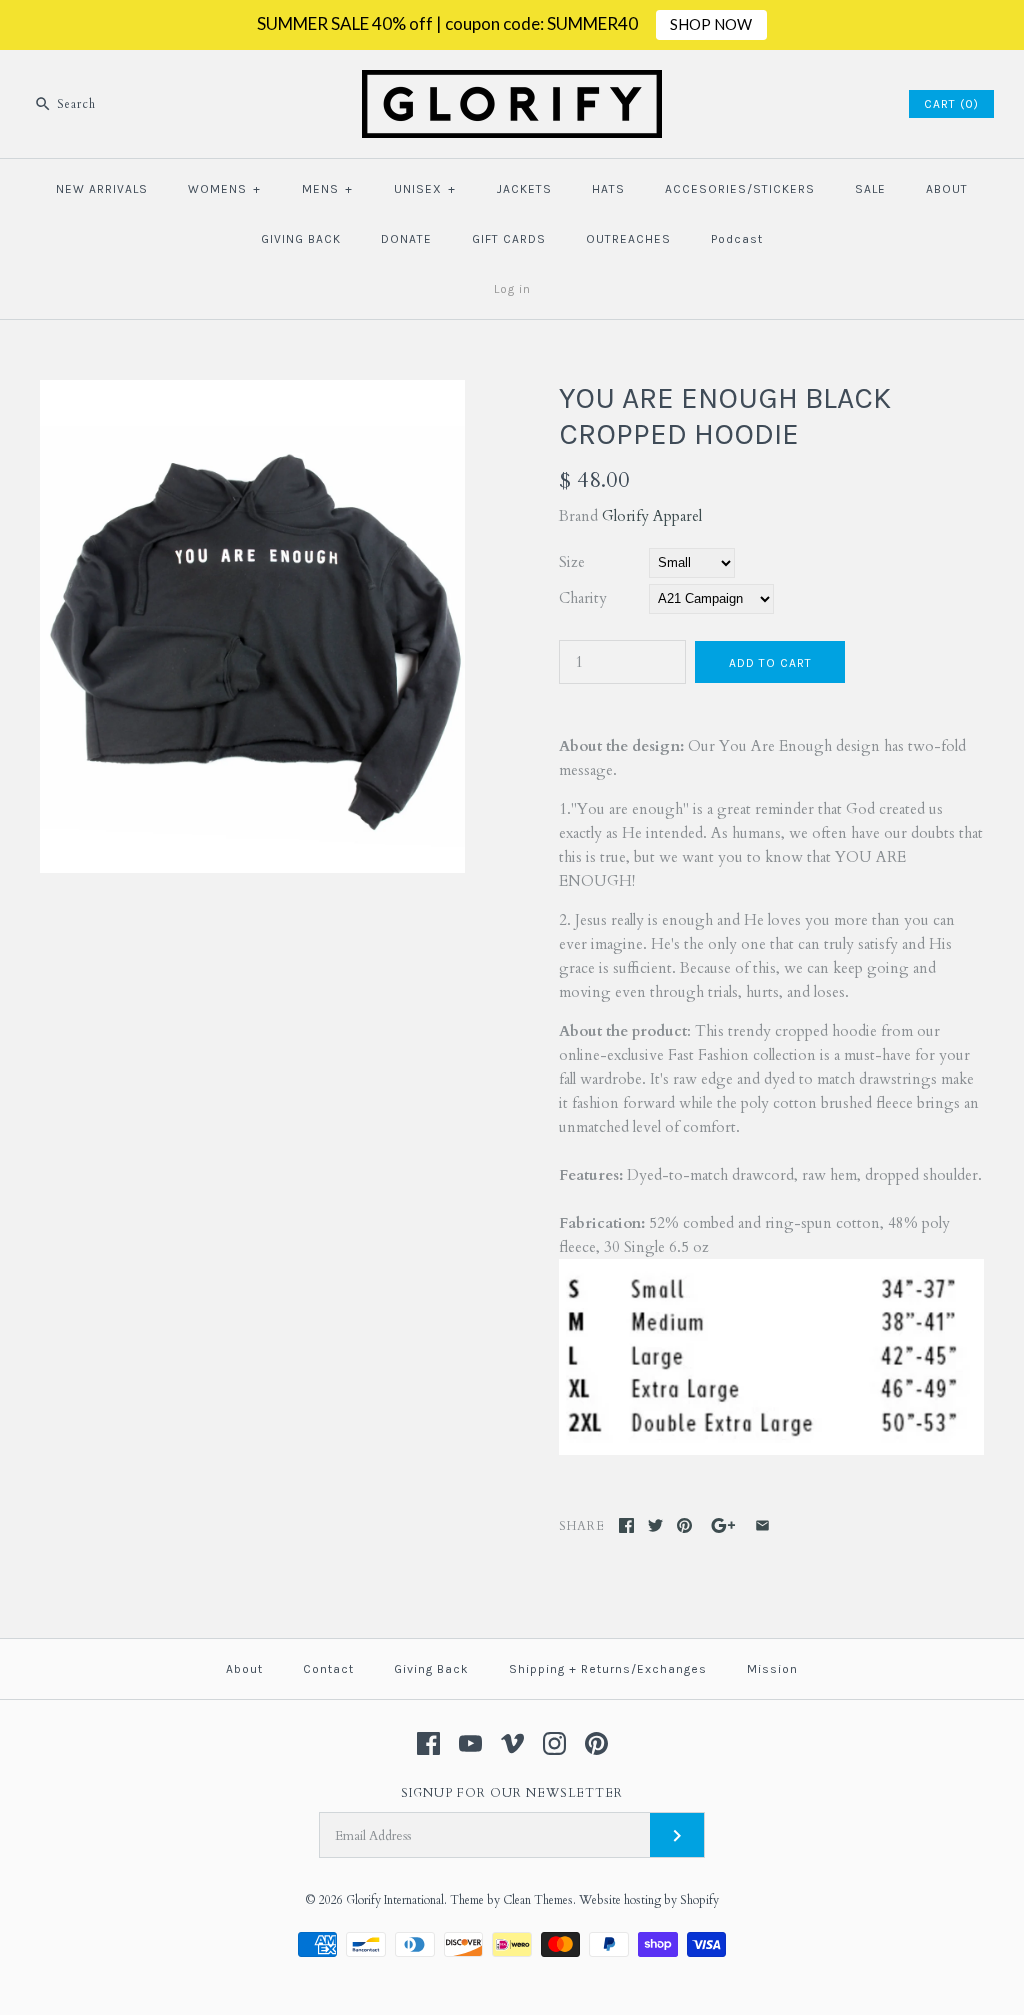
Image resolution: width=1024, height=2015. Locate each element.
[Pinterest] (596, 1743)
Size (572, 562)
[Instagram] (554, 1743)
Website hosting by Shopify (649, 1900)
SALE (870, 189)
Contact (328, 1669)
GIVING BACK (301, 239)
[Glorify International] (512, 82)
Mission (772, 1669)
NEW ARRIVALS (102, 189)
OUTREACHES (628, 239)
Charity (583, 598)
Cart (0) (951, 104)
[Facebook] (428, 1743)
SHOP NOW (711, 24)
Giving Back (431, 1669)
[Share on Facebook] (626, 1525)
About (244, 1669)
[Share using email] (762, 1525)
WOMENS (224, 189)
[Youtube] (470, 1743)
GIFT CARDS (509, 239)
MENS (327, 189)
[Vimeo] (512, 1743)
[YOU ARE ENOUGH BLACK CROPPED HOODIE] (252, 392)
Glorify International (395, 1900)
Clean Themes (538, 1900)
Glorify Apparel (652, 516)
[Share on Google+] (723, 1525)
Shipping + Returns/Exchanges (608, 1669)
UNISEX (425, 189)
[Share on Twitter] (655, 1525)
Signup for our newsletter (512, 1793)
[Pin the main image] (684, 1525)
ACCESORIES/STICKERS (740, 189)
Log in (512, 289)
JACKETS (524, 189)
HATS (608, 189)
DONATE (406, 239)
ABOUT (947, 189)
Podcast (737, 239)
